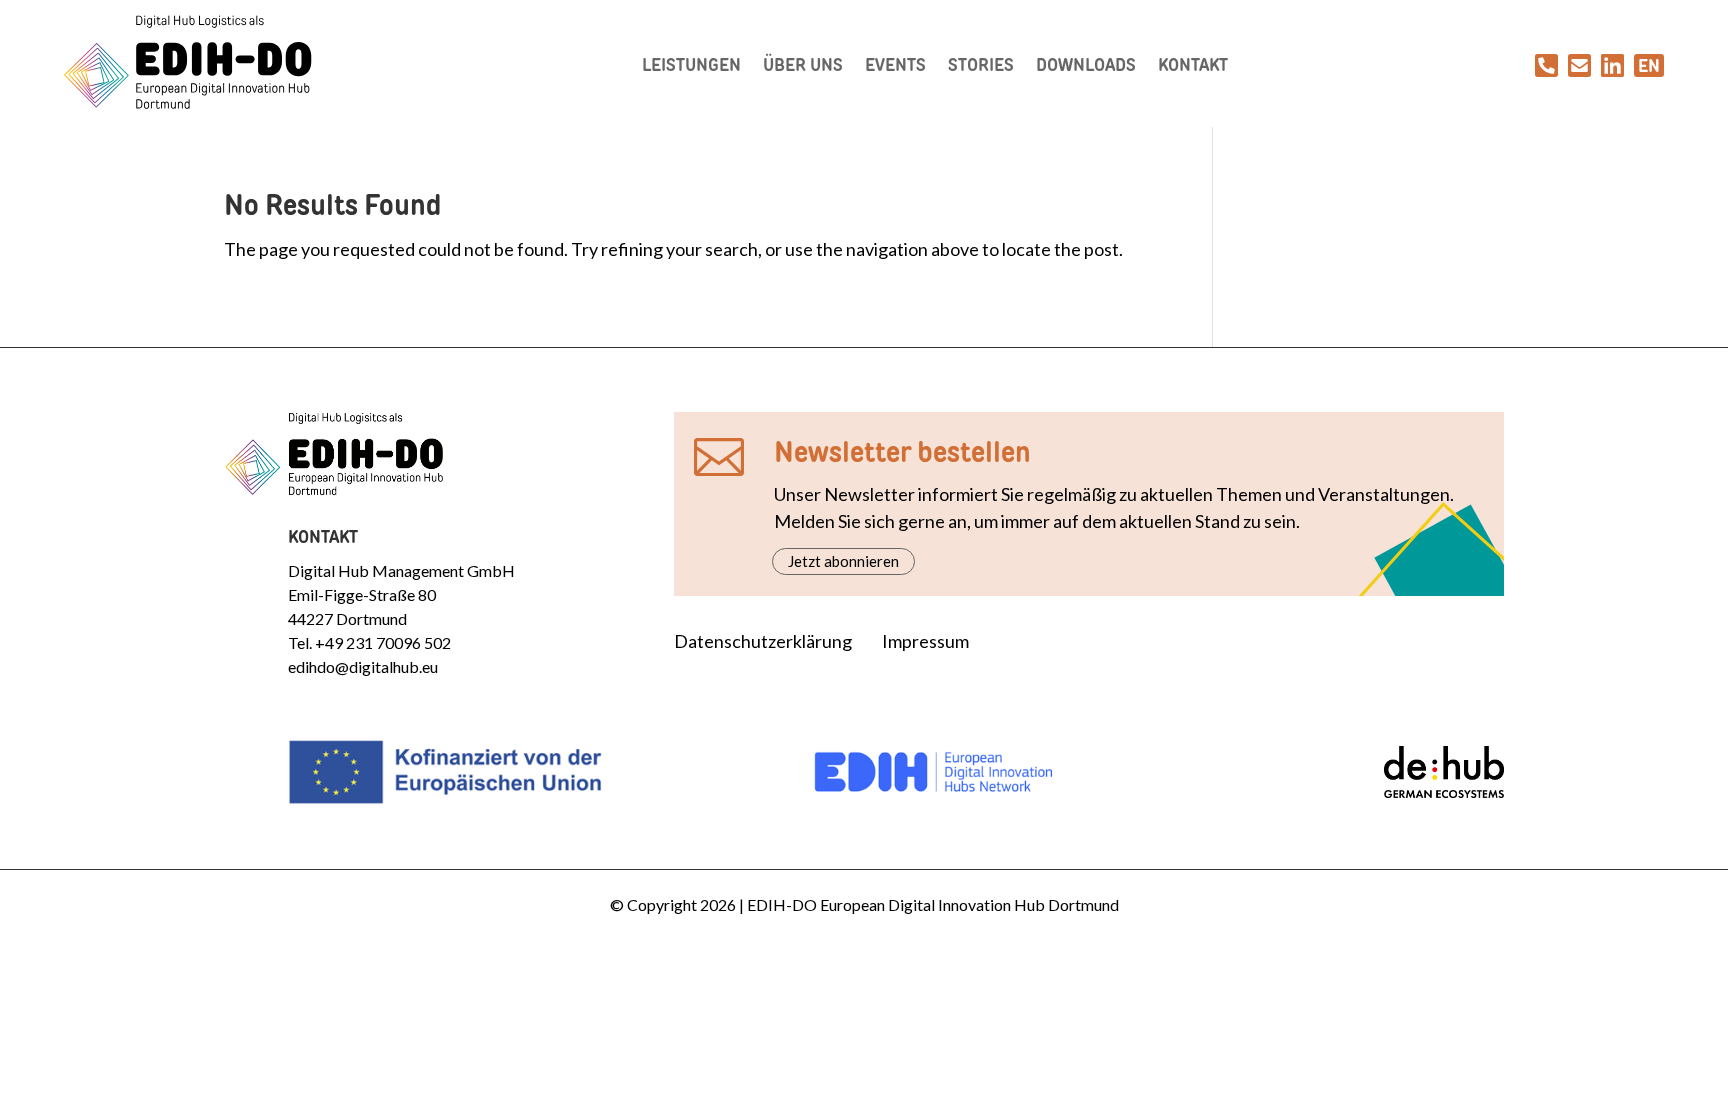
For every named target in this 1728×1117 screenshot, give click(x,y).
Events (895, 65)
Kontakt (1193, 65)
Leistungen (691, 65)
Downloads (1086, 65)
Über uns (803, 65)
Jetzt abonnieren (843, 561)
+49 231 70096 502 (383, 642)
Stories (981, 65)
